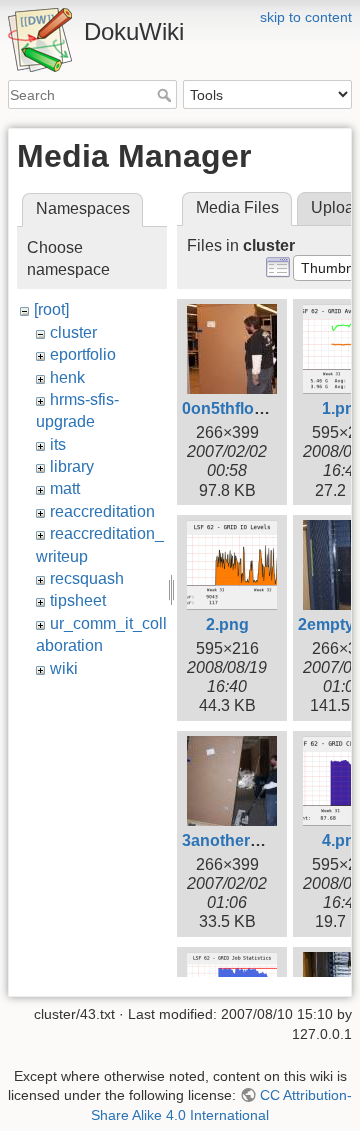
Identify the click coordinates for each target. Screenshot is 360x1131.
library (72, 466)
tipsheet (78, 600)
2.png (227, 624)
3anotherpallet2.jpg (255, 840)
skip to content (306, 17)
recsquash (87, 578)
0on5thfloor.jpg (239, 408)
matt (65, 488)
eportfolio (83, 354)
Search (166, 95)
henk (67, 377)
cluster (73, 332)
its (58, 444)
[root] (51, 309)
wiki (64, 668)
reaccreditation (102, 511)
